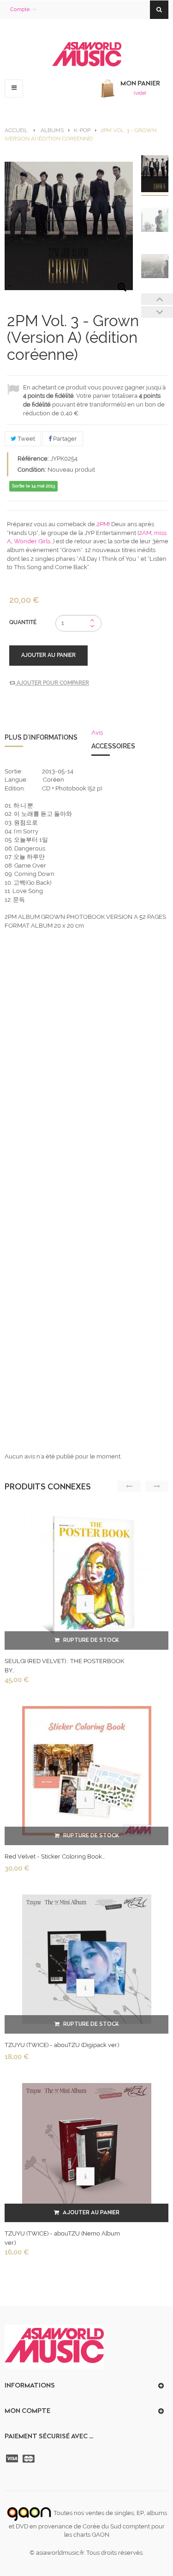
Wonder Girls (32, 541)
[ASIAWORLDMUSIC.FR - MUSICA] (87, 55)
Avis (97, 732)
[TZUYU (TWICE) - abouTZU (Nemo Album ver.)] (87, 2148)
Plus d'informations (41, 737)
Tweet (26, 439)
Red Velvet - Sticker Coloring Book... (55, 1856)
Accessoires (113, 746)
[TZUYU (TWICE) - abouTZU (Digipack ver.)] (87, 1959)
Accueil (16, 130)
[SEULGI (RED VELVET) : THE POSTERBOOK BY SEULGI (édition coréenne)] (87, 1575)
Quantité (23, 622)
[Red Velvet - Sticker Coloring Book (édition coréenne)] (87, 1771)
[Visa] (13, 2459)
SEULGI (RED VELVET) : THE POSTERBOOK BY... (64, 1666)
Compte (20, 9)
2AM (145, 533)
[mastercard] (30, 2459)
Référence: (33, 459)
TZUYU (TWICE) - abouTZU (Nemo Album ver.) (62, 2238)
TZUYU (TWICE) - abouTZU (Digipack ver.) (62, 2045)
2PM (102, 524)
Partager (64, 439)
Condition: (32, 470)
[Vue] (85, 1604)
